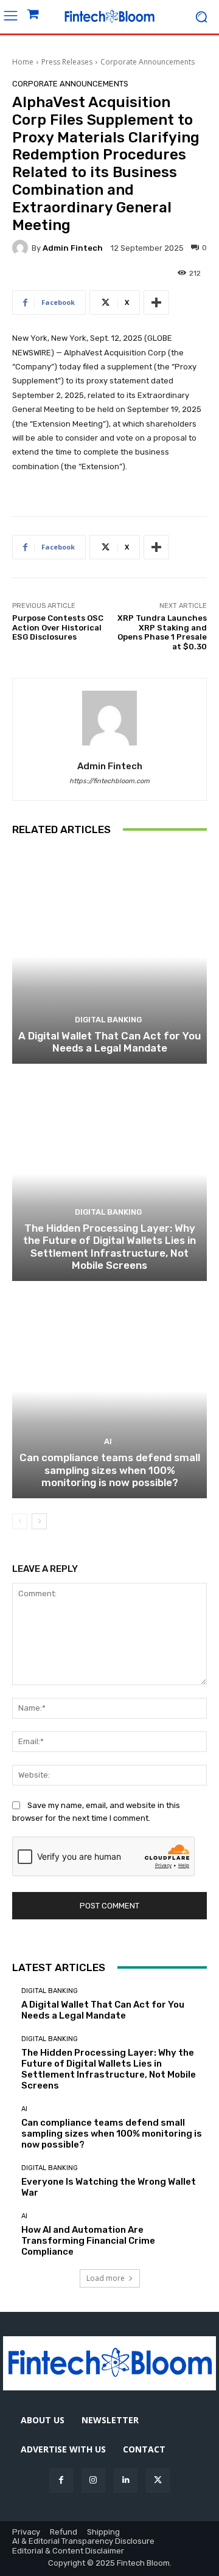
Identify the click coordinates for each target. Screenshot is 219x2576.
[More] (156, 302)
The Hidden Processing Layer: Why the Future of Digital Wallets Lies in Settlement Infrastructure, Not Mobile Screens (109, 1247)
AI (108, 1441)
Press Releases (67, 62)
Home (23, 62)
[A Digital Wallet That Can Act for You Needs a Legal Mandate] (109, 957)
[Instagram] (93, 2480)
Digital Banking (108, 1020)
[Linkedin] (126, 2480)
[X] (158, 2480)
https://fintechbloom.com (109, 781)
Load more (106, 2278)
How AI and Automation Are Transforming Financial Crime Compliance (88, 2241)
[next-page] (39, 1521)
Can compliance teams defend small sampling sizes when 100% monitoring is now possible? (110, 1470)
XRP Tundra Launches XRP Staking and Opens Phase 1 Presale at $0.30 (162, 632)
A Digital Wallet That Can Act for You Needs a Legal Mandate (109, 1042)
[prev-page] (20, 1521)
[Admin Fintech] (22, 248)
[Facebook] (61, 2480)
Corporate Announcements (148, 62)
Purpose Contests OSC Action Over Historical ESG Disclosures (58, 627)
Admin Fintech (73, 248)
